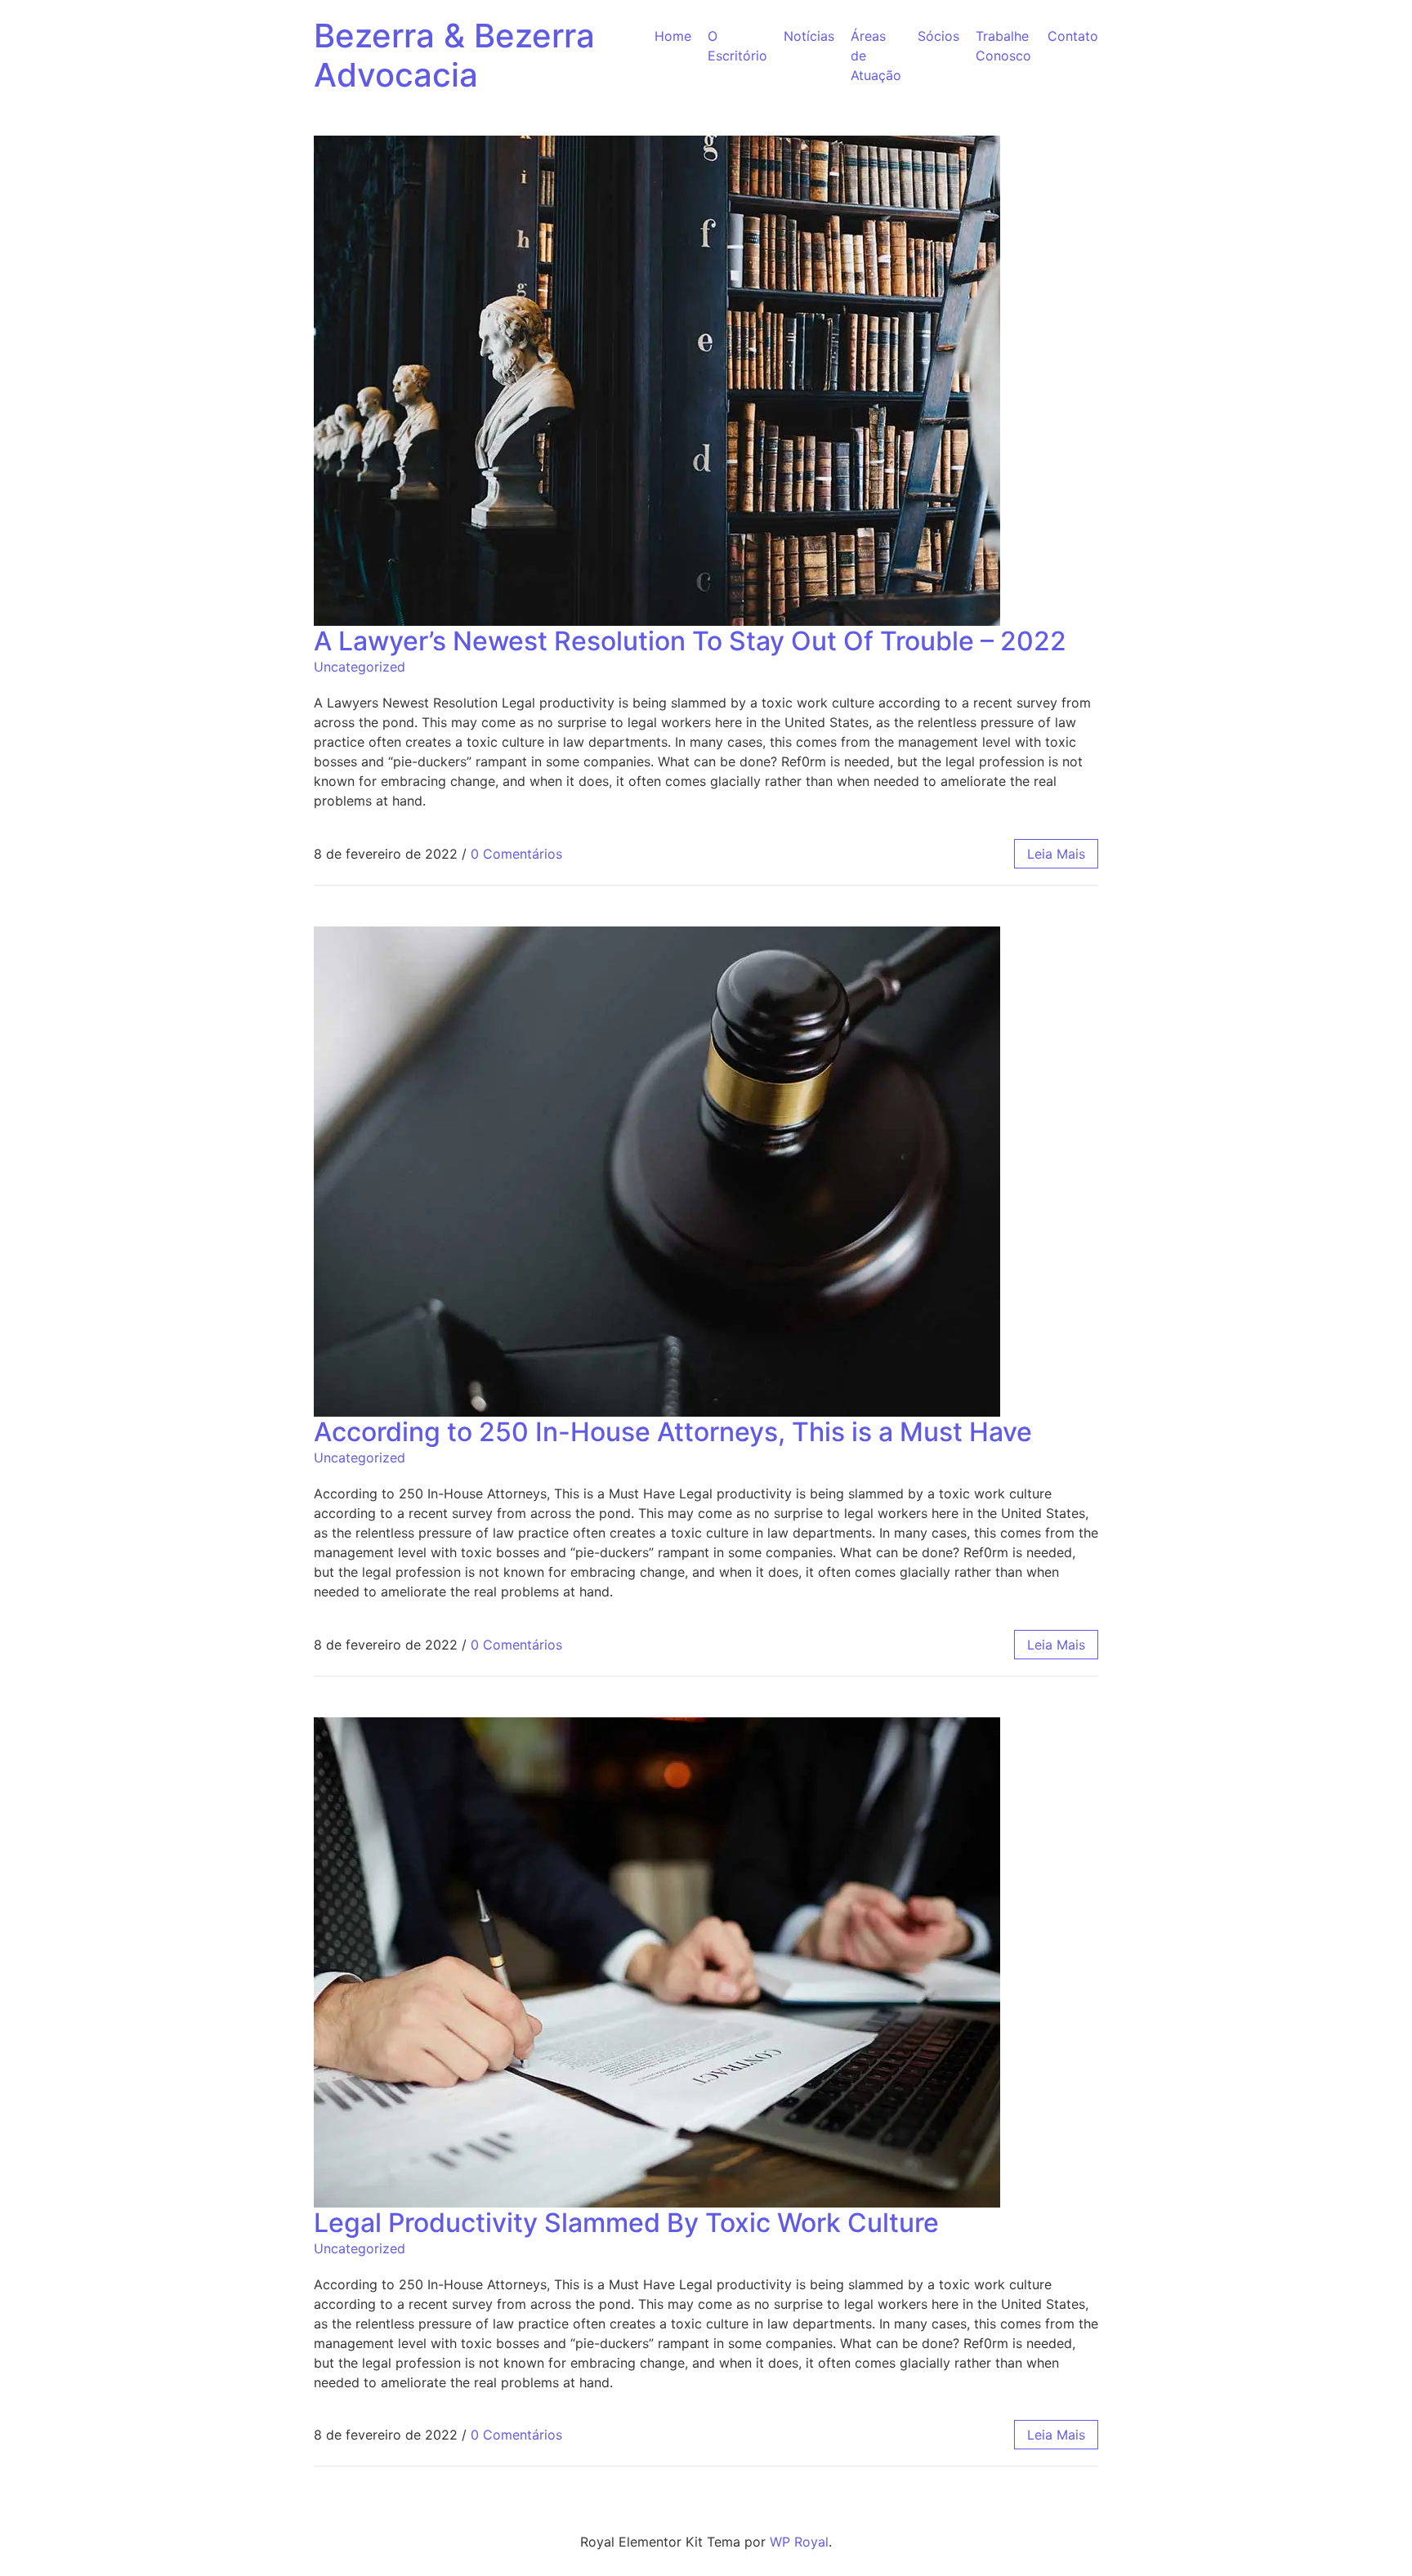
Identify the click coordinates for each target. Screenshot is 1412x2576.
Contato (1073, 36)
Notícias (809, 36)
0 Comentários (516, 854)
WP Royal (799, 2542)
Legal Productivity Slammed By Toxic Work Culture (626, 2223)
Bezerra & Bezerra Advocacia (454, 55)
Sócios (938, 36)
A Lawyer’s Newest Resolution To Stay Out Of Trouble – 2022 (690, 641)
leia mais (1056, 854)
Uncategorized (360, 667)
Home (673, 36)
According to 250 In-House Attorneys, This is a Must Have (673, 1432)
